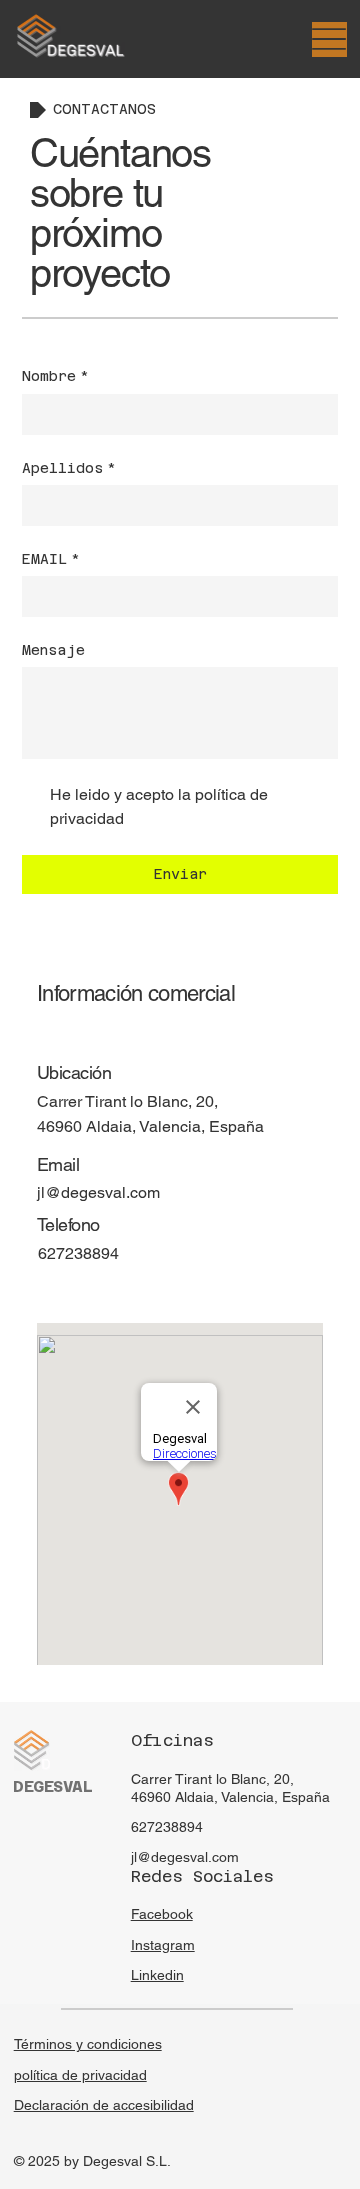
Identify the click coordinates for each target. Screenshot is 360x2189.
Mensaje (53, 650)
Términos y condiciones (88, 2044)
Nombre (55, 376)
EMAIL (51, 559)
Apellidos (69, 468)
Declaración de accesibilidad (104, 2105)
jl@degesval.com (98, 1192)
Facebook (162, 1914)
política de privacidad (80, 2075)
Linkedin (157, 1975)
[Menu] (329, 39)
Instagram (163, 1945)
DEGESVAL (52, 1786)
